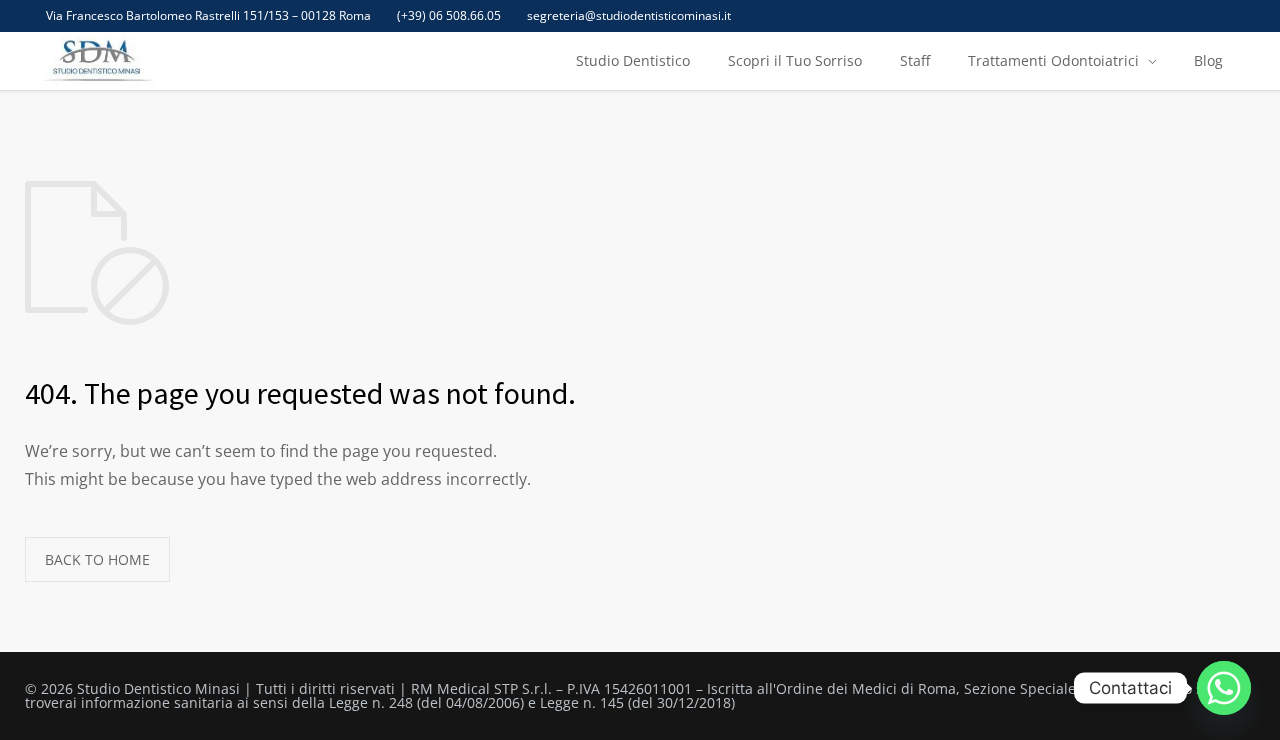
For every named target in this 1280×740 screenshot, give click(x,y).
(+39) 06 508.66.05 (449, 16)
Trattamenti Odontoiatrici (1053, 60)
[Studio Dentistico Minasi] (97, 61)
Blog (1208, 60)
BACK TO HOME (97, 559)
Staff (915, 60)
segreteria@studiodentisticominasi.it (629, 16)
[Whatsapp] (1224, 688)
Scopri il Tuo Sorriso (795, 60)
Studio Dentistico (633, 60)
